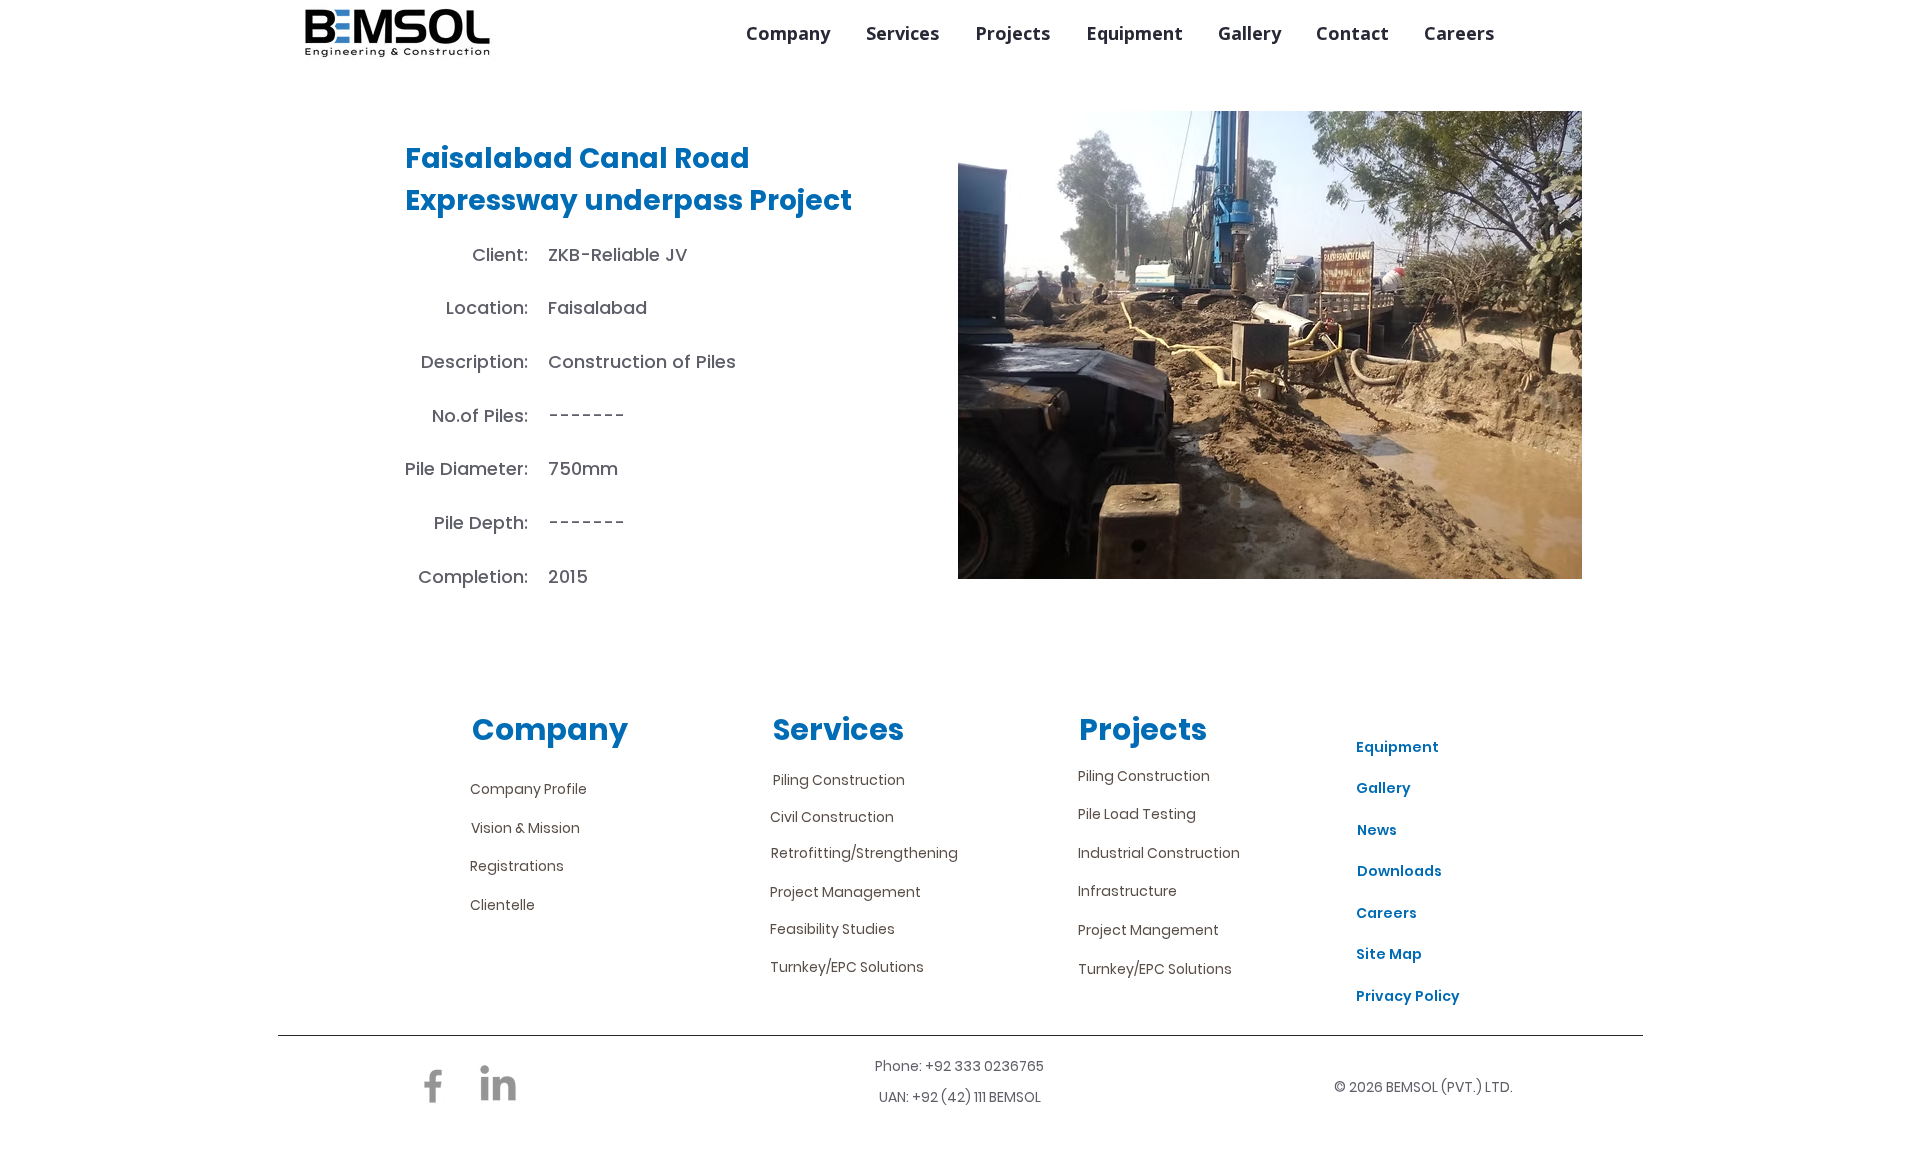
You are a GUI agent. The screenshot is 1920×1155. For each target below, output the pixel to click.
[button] (787, 33)
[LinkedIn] (498, 1086)
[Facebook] (433, 1086)
